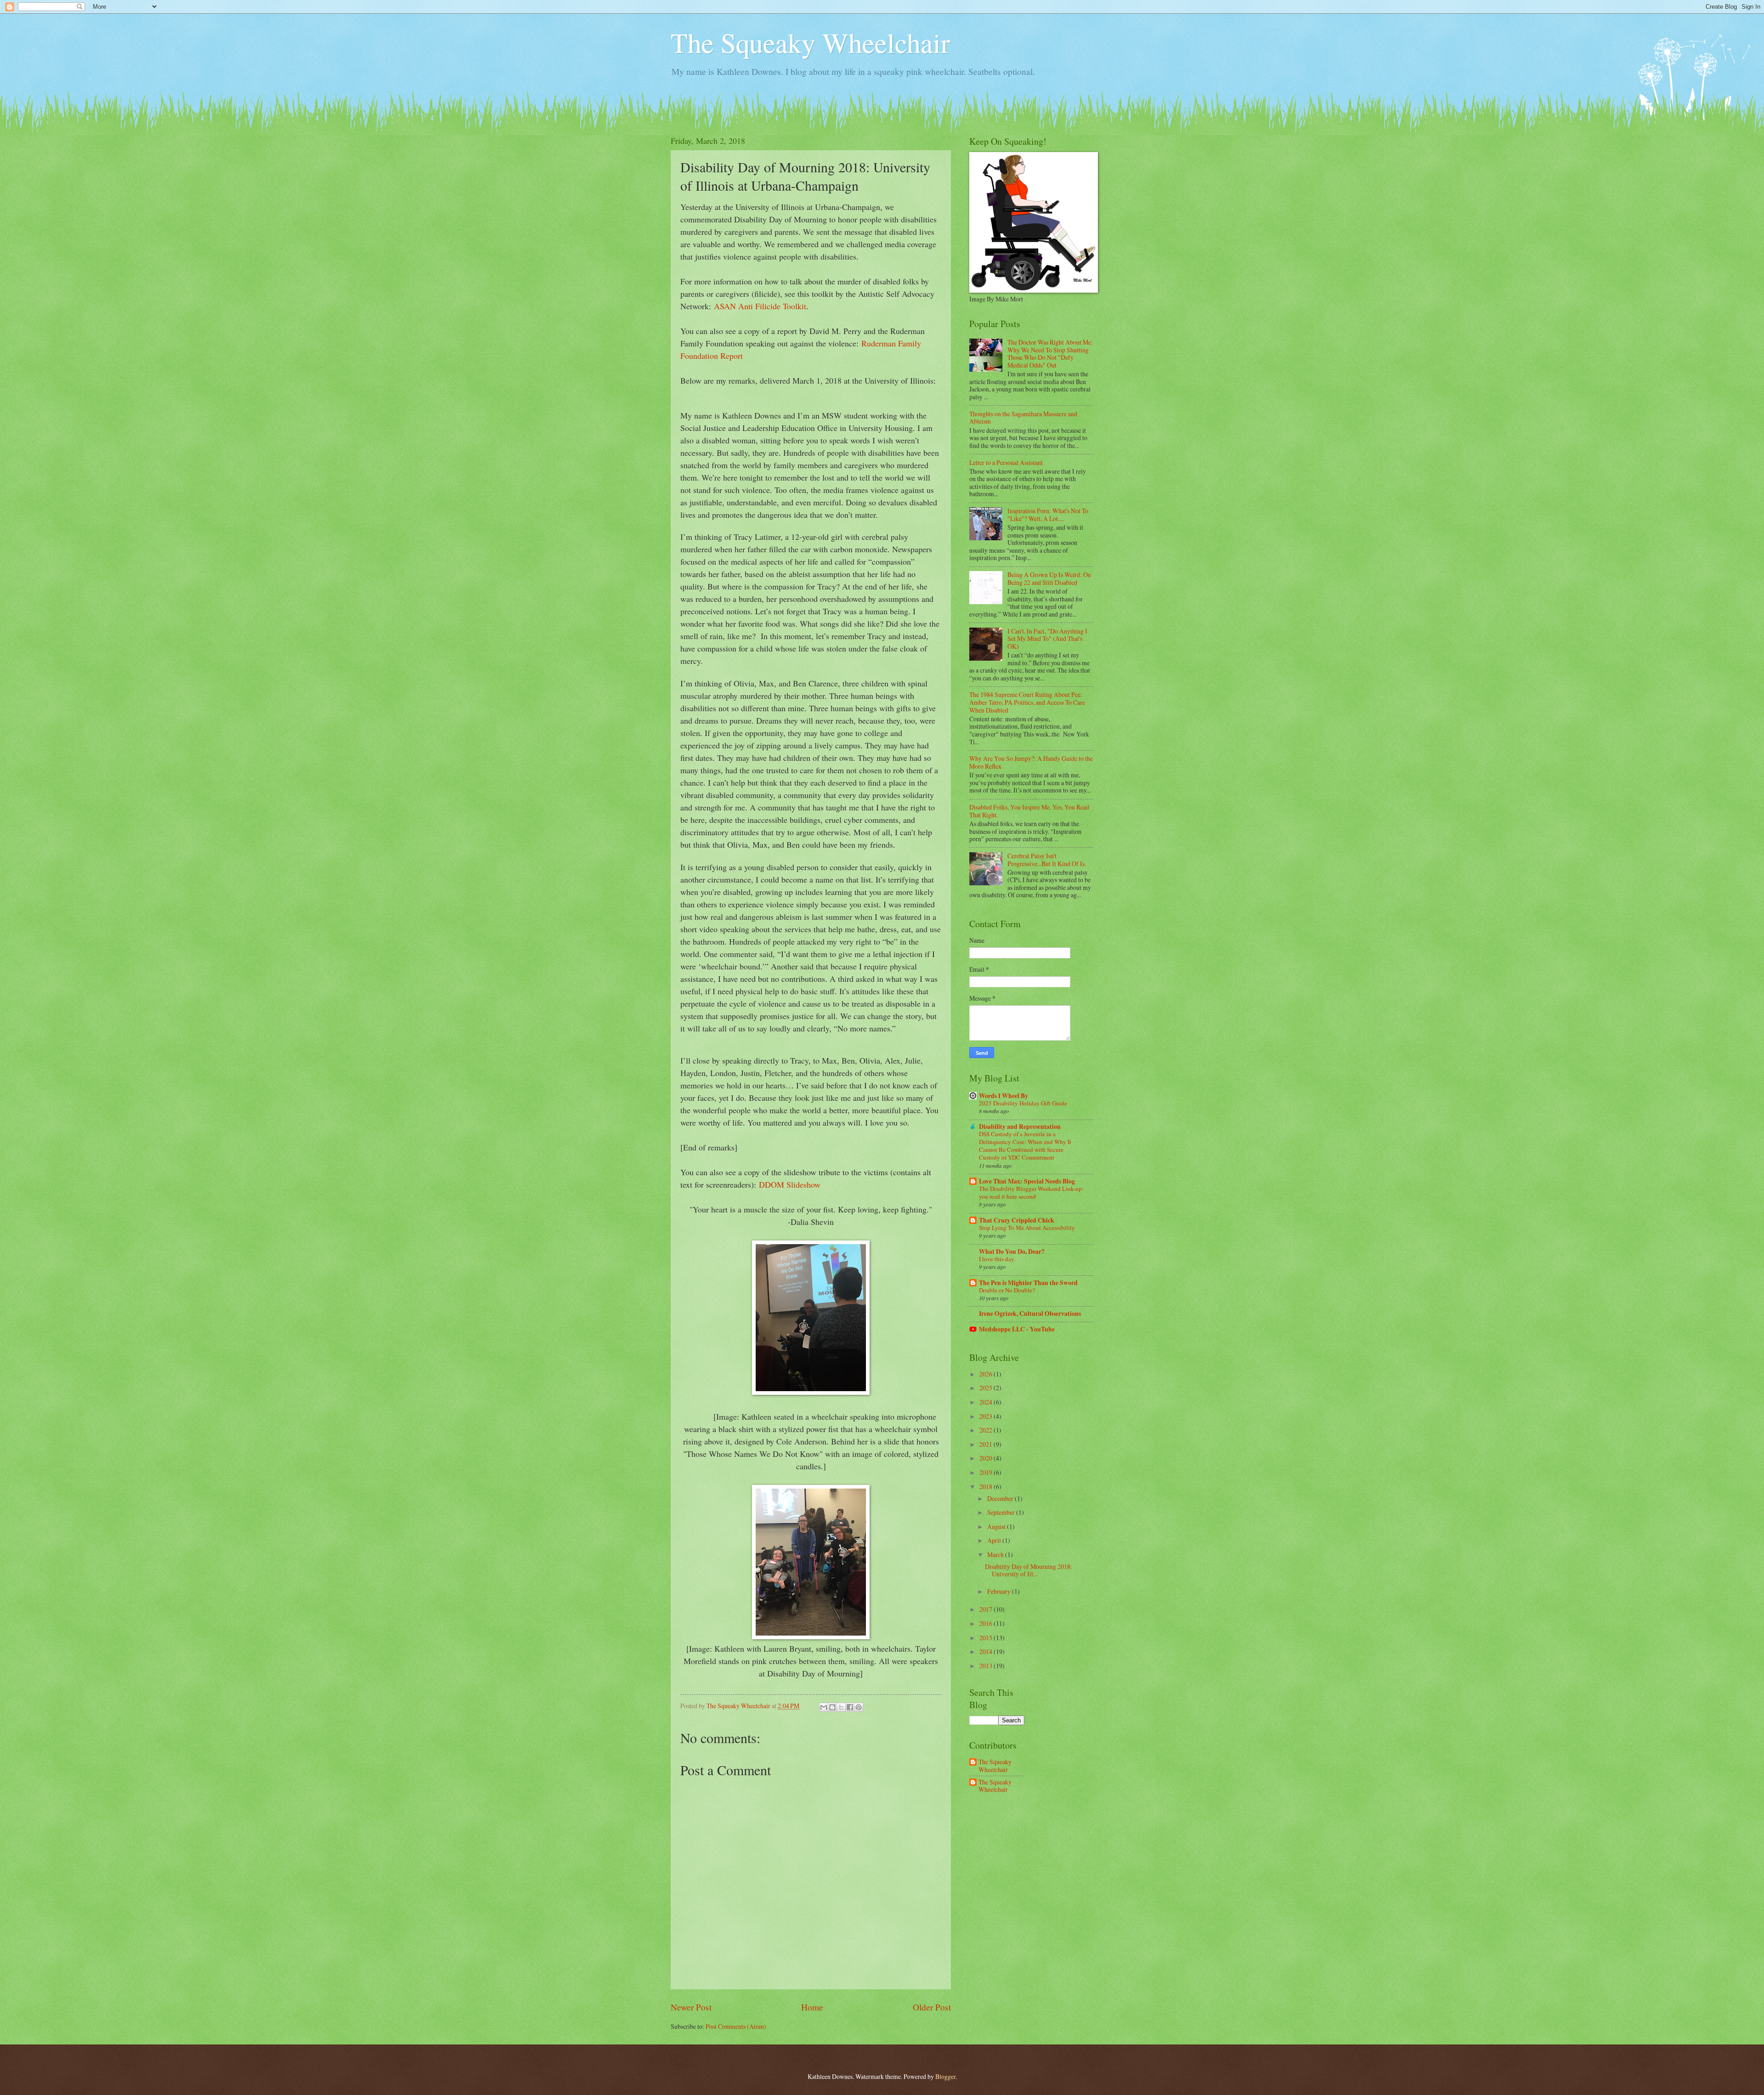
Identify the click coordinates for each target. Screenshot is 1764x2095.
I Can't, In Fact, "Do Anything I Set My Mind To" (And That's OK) (1047, 639)
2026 (987, 1374)
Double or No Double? (1007, 1290)
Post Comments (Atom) (736, 2026)
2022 (987, 1430)
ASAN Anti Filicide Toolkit (760, 306)
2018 (987, 1486)
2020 (987, 1458)
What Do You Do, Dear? (1012, 1251)
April (995, 1540)
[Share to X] (841, 1707)
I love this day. (997, 1259)
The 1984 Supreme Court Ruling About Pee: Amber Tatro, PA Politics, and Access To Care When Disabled (1027, 702)
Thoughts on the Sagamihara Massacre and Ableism (1023, 418)
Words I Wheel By (1004, 1096)
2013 (987, 1666)
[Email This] (824, 1707)
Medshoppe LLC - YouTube (1017, 1329)
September (1002, 1512)
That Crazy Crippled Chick (1017, 1220)
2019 (987, 1472)
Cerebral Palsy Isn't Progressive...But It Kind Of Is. (1047, 860)
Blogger (945, 2076)
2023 (987, 1416)
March (996, 1554)
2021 (987, 1444)
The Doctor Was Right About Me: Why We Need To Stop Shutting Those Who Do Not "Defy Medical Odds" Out (1050, 354)
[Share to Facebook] (850, 1707)
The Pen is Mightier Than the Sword (1028, 1283)
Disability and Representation (1020, 1127)
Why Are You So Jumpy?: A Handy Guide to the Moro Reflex (1031, 762)
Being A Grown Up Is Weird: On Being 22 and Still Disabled (1049, 578)
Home (812, 2007)
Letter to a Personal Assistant (1006, 462)
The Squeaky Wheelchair (810, 42)
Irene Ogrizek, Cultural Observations (1030, 1314)
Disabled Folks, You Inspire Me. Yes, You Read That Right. (1029, 811)
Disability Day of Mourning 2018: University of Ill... (1029, 1570)
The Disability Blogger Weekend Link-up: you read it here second (1031, 1192)
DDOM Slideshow (790, 1184)
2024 (987, 1402)
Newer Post (691, 2007)
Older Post (932, 2007)
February (1000, 1591)
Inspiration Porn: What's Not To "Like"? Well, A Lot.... (1048, 515)
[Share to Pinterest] (859, 1707)
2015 (987, 1638)
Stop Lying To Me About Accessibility (1027, 1228)
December (1001, 1498)
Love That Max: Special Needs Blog (1027, 1181)
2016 (987, 1623)
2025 (987, 1388)
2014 (987, 1651)
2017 (987, 1609)
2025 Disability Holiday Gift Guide (1023, 1103)
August (997, 1526)
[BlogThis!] (832, 1707)
